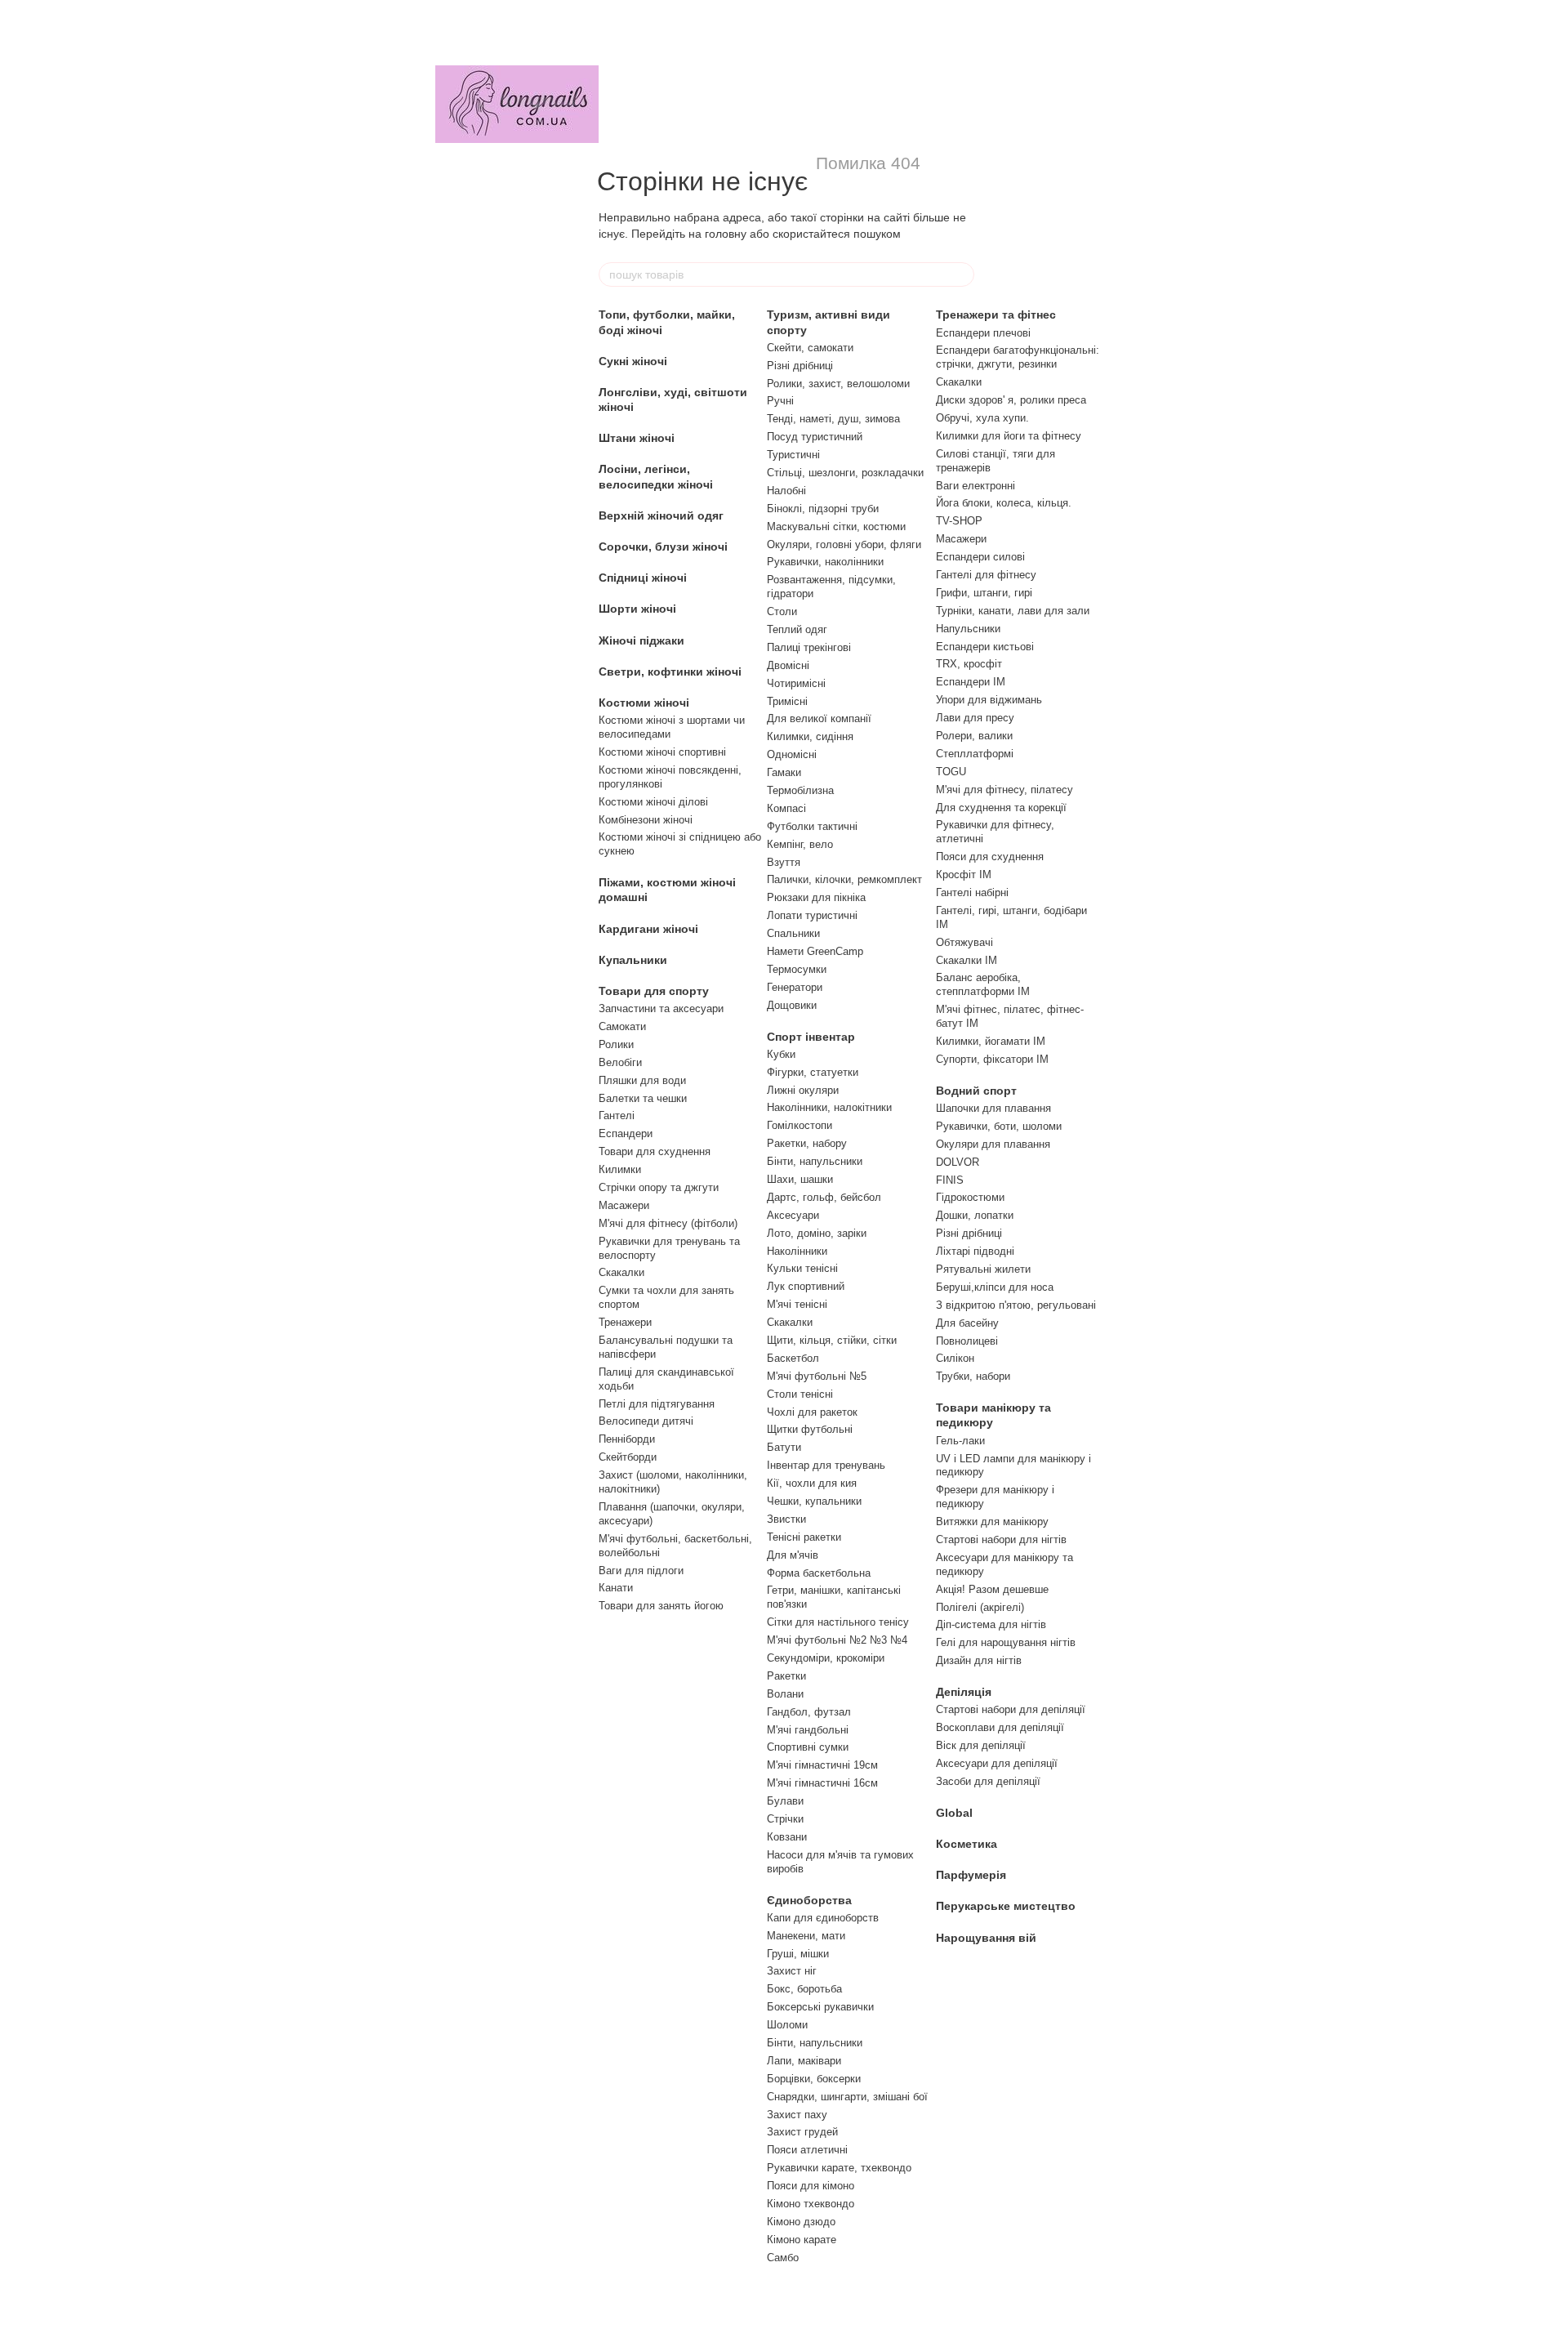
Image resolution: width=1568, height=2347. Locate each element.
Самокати (622, 1026)
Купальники (633, 960)
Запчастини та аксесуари (661, 1008)
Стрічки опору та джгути (659, 1187)
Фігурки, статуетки (813, 1072)
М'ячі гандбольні (808, 1730)
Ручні (780, 401)
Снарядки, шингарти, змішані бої (847, 2097)
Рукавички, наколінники (825, 562)
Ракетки (786, 1676)
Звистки (786, 1519)
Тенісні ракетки (804, 1537)
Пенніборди (627, 1439)
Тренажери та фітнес (996, 315)
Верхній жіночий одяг (661, 515)
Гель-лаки (960, 1441)
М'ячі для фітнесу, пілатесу (1004, 790)
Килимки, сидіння (810, 736)
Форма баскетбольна (819, 1573)
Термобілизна (800, 790)
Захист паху (797, 2115)
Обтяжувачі (964, 942)
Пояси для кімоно (811, 2186)
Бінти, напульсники (815, 1161)
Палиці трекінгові (809, 647)
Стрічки (785, 1819)
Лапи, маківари (804, 2061)
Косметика (967, 1844)
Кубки (781, 1054)
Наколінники (797, 1251)
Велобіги (620, 1062)
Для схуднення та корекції (1001, 808)
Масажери (624, 1205)
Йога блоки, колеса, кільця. (1004, 503)
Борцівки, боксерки (814, 2079)
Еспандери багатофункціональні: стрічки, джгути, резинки (1018, 357)
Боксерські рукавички (820, 2007)
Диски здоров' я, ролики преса (1011, 400)
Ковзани (787, 1837)
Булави (785, 1801)
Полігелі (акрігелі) (980, 1607)
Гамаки (784, 772)
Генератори (795, 987)
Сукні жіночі (633, 361)
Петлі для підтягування (657, 1404)
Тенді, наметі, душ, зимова (833, 419)
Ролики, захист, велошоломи (838, 384)
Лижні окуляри (803, 1090)
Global (954, 1813)
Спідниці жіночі (643, 578)
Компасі (786, 808)
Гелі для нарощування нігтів (1006, 1642)
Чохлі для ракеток (812, 1412)
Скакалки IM (967, 960)
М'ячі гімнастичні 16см (822, 1783)
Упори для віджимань (989, 700)
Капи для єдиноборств (823, 1918)
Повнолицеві (967, 1341)
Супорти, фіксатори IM (992, 1059)
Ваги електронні (976, 486)
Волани (785, 1694)
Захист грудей (802, 2132)
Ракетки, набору (807, 1143)
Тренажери (625, 1322)
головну (726, 234)
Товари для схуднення (655, 1151)
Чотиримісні (796, 683)
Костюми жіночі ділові (653, 802)
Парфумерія (971, 1875)
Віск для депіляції (981, 1745)
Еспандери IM (971, 682)
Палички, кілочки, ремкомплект (844, 879)
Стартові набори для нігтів (1001, 1539)
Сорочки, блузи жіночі (663, 547)
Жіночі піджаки (641, 640)
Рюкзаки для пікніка (816, 897)
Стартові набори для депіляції (1011, 1709)
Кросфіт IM (964, 875)
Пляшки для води (642, 1080)
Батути (784, 1447)
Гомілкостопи (800, 1125)
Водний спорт (976, 1091)
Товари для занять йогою (661, 1606)
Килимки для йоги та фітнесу (1009, 436)
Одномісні (792, 754)
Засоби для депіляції (988, 1781)
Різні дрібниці (800, 366)
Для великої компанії (819, 718)
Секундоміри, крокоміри (826, 1658)
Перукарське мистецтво (1006, 1906)
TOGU (951, 772)
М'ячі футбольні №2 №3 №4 (837, 1640)
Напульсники (968, 629)
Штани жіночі (637, 438)
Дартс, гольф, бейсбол (824, 1197)
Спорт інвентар (811, 1037)
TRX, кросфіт (969, 664)
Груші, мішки (798, 1954)
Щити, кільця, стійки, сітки (832, 1340)
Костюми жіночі (644, 703)
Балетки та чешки (643, 1098)
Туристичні (793, 455)
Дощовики (792, 1005)
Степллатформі (975, 754)
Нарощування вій (986, 1938)
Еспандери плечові (983, 333)
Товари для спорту (654, 991)
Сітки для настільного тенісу (838, 1622)
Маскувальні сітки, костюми (836, 527)
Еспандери (626, 1133)
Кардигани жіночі (648, 929)
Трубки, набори (973, 1376)
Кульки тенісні (802, 1268)
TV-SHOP (959, 521)
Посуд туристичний (815, 437)
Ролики (616, 1044)
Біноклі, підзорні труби (823, 509)
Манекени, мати (806, 1936)
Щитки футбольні (810, 1429)
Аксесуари (793, 1215)
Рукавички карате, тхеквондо (839, 2168)
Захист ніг (792, 1971)
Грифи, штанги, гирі (984, 593)
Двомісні (788, 665)
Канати (616, 1588)
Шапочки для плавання (993, 1108)
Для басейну (967, 1323)
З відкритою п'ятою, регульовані (1016, 1305)
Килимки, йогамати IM (991, 1041)
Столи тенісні (800, 1394)
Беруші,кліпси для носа (995, 1287)
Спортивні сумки (808, 1747)
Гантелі (617, 1115)
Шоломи (787, 2025)
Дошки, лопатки (975, 1215)
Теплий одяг (797, 629)
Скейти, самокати (810, 348)
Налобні (786, 491)
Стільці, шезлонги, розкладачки (845, 473)
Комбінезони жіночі (646, 820)
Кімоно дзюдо (801, 2222)
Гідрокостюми (970, 1197)
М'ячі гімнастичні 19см (822, 1765)
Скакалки (621, 1272)
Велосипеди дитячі (646, 1421)
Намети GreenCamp (815, 951)
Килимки (620, 1169)
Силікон (955, 1358)
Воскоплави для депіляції (1000, 1727)
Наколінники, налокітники (829, 1107)
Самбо (783, 2258)
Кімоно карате (802, 2240)
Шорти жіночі (637, 609)
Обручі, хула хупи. (982, 418)
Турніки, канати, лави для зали (1013, 611)
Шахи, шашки (800, 1179)
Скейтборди (628, 1457)
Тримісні (787, 701)
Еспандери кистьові (985, 647)
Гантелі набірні (972, 892)
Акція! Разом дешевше (992, 1589)
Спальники (793, 933)
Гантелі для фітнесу (986, 575)
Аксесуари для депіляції (997, 1763)
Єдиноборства (809, 1900)
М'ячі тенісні (797, 1304)
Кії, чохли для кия (812, 1483)
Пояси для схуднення (990, 857)
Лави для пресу (975, 718)
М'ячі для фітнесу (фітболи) (668, 1223)
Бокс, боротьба (804, 1989)
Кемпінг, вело (800, 844)
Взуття (784, 862)
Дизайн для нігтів (979, 1660)
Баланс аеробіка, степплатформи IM (983, 984)
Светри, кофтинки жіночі (670, 672)
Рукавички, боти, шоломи (999, 1126)
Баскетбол (793, 1358)
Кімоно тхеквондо (811, 2204)
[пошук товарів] (961, 274)
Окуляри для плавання (993, 1144)
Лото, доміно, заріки (817, 1233)
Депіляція (964, 1692)
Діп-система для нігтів (991, 1624)
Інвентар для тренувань (826, 1465)
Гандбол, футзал (809, 1712)
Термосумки (797, 969)
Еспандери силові (980, 557)
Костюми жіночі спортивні (662, 752)
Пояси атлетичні (807, 2150)
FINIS (950, 1180)
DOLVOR (958, 1162)
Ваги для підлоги (641, 1571)
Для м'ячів (793, 1555)
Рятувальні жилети (983, 1269)
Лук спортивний (806, 1286)
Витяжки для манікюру (992, 1522)
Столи (782, 611)
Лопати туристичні (812, 915)
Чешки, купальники (814, 1501)
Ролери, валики (974, 736)
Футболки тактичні (812, 826)
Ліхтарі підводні (975, 1251)
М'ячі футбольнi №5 (817, 1376)
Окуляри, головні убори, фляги (844, 544)
